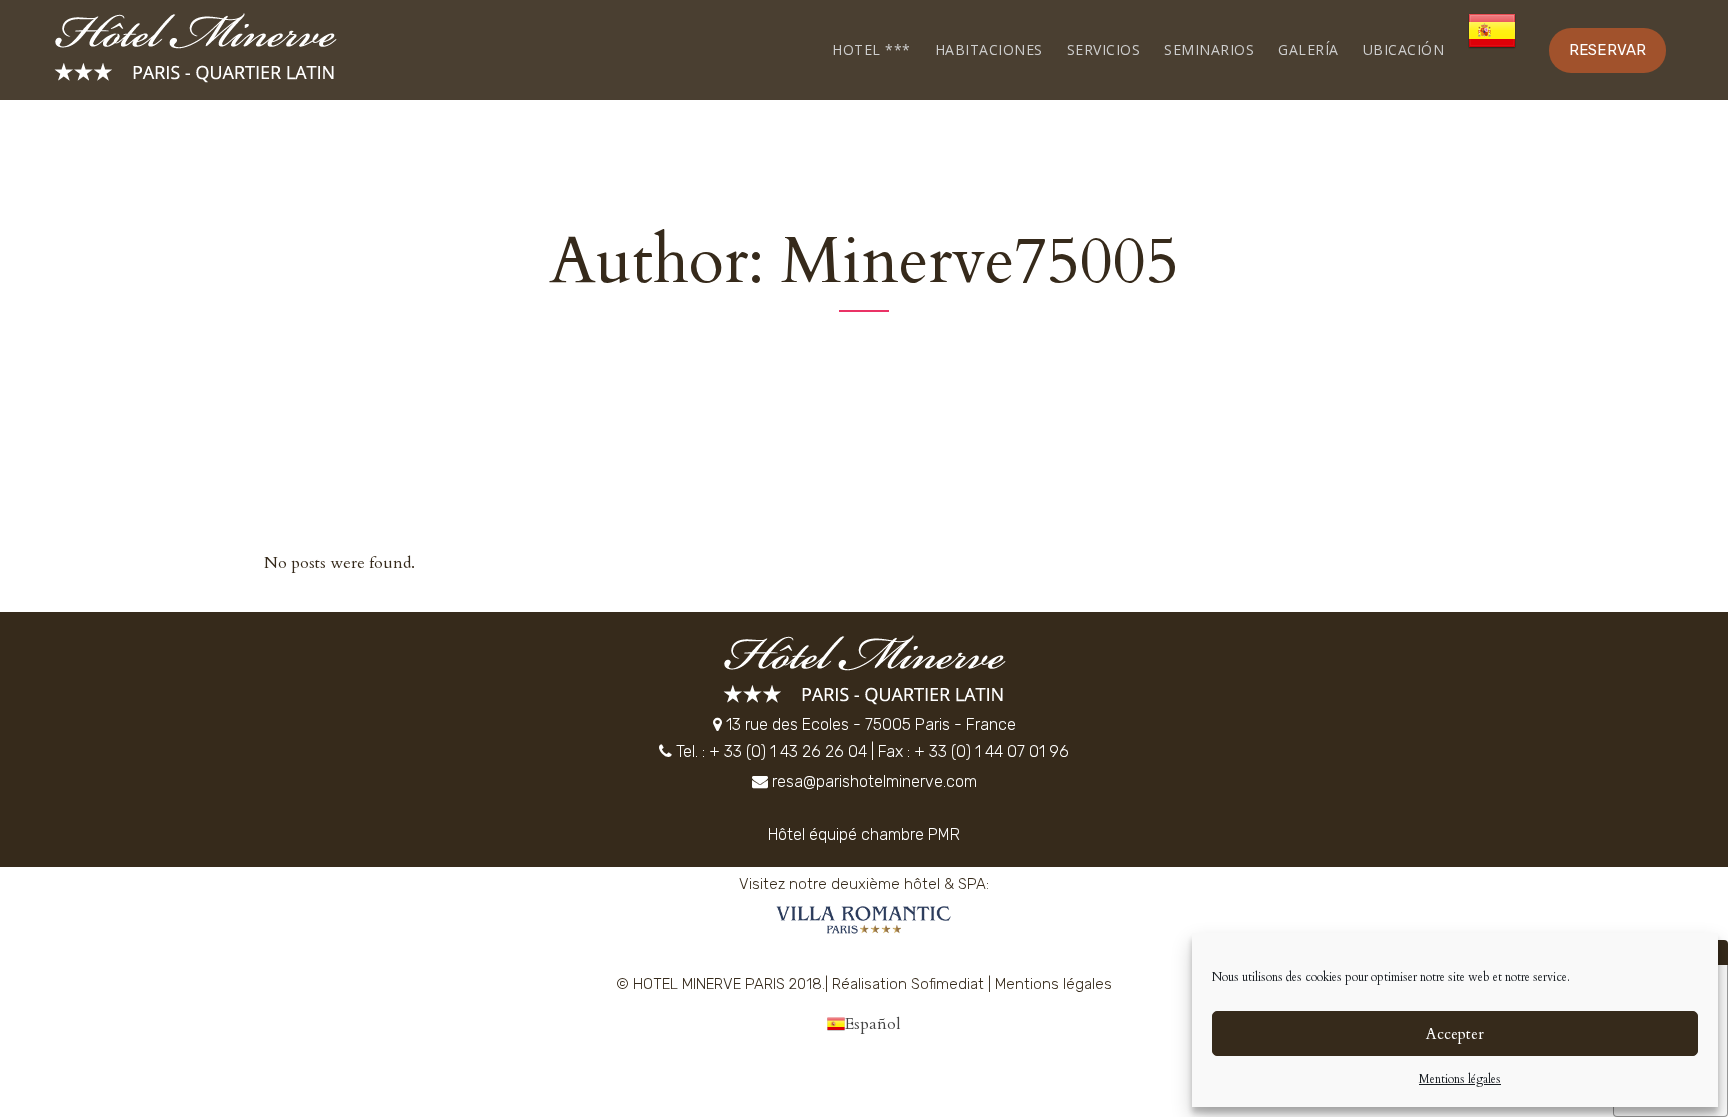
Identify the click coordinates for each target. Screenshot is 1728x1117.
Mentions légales (1460, 1079)
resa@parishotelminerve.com (874, 781)
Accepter (1455, 1034)
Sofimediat (947, 984)
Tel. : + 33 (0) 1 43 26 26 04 (771, 751)
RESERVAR (1607, 50)
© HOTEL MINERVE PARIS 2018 (719, 984)
